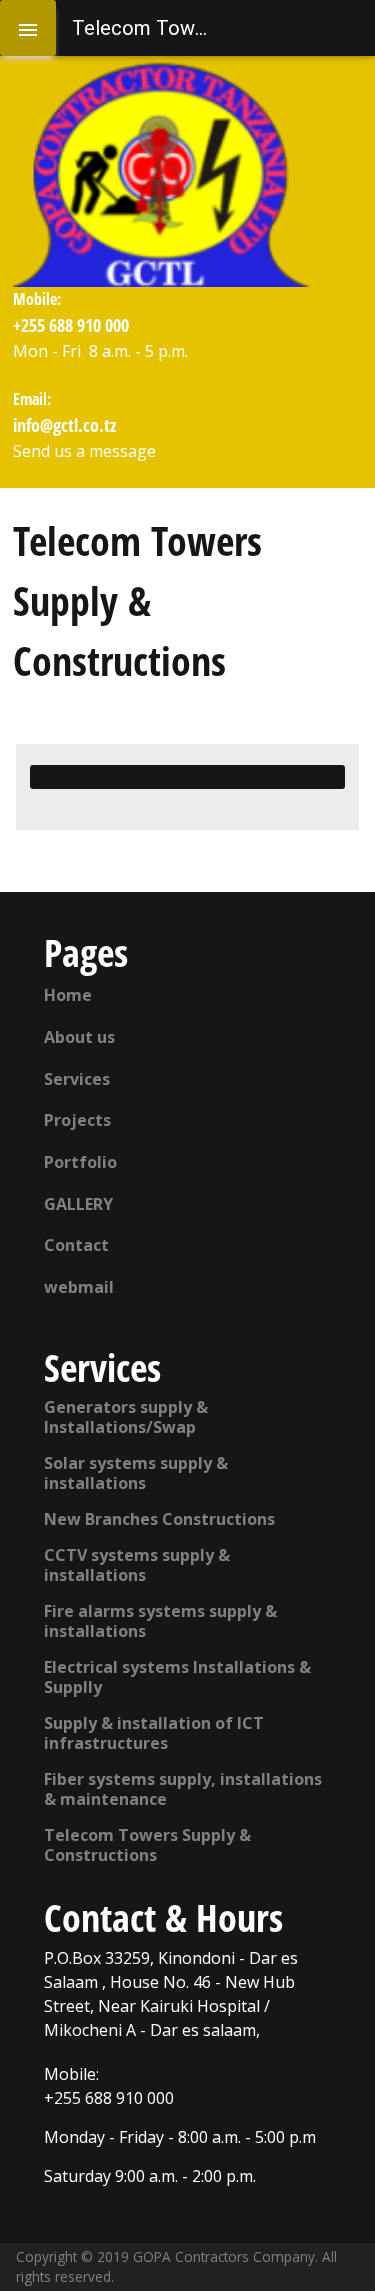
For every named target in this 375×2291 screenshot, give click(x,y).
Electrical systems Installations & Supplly (177, 1677)
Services (77, 1079)
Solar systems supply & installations (136, 1473)
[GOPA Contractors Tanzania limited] (163, 174)
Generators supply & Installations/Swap (126, 1417)
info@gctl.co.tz (64, 424)
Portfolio (80, 1162)
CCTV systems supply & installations (137, 1565)
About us (79, 1037)
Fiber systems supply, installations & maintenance (183, 1789)
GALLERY (78, 1204)
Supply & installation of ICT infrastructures (154, 1733)
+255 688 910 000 (71, 324)
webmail (79, 1287)
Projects (77, 1120)
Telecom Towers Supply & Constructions (147, 1845)
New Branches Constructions (159, 1519)
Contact (76, 1245)
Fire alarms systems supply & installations (160, 1621)
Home (68, 995)
